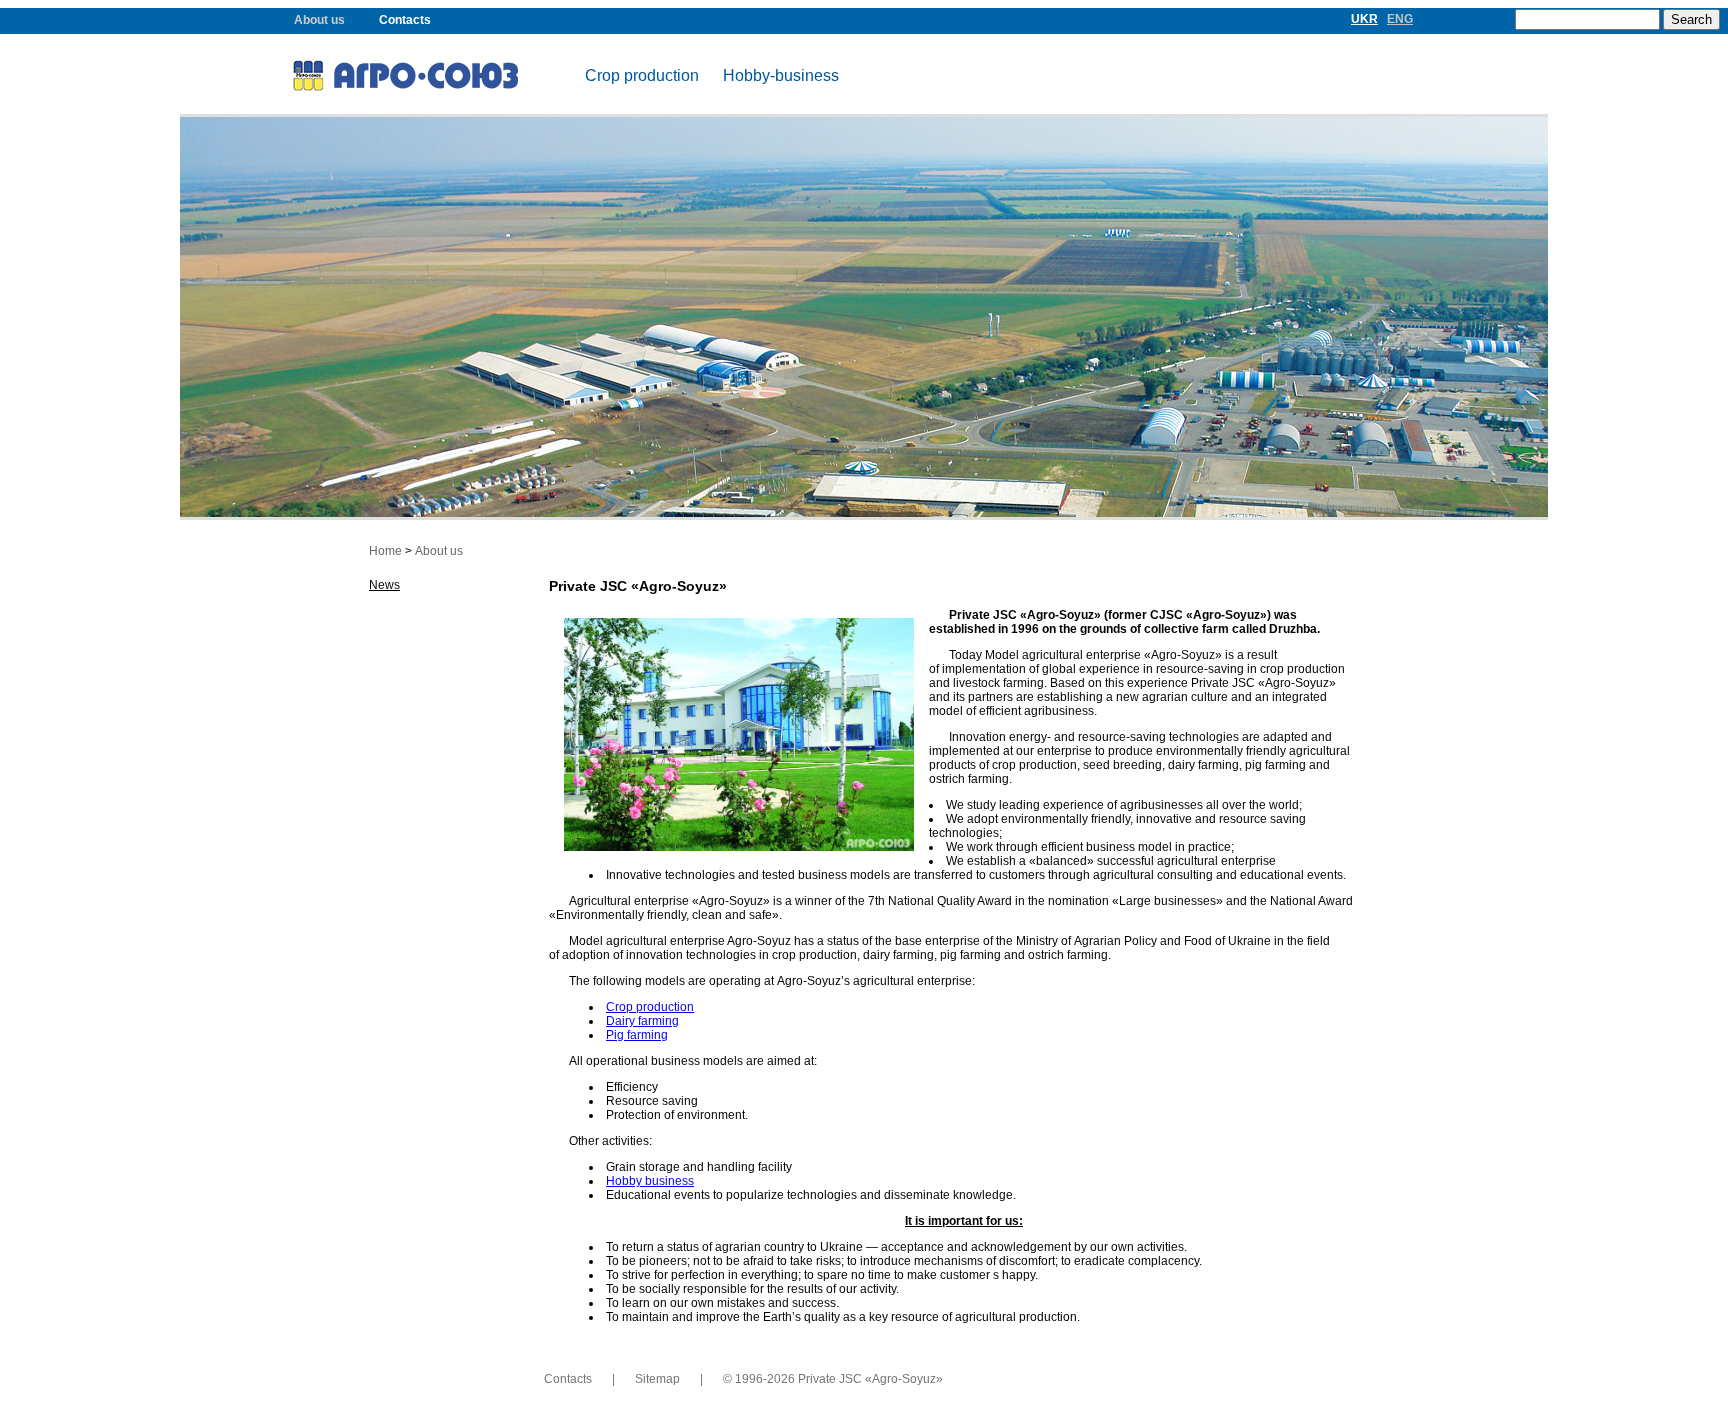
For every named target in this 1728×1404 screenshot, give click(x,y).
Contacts (405, 20)
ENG (1400, 19)
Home (385, 551)
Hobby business (650, 1181)
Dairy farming (642, 1021)
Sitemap (657, 1379)
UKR (1364, 19)
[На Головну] (428, 79)
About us (319, 20)
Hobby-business (781, 75)
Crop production (642, 75)
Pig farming (637, 1035)
